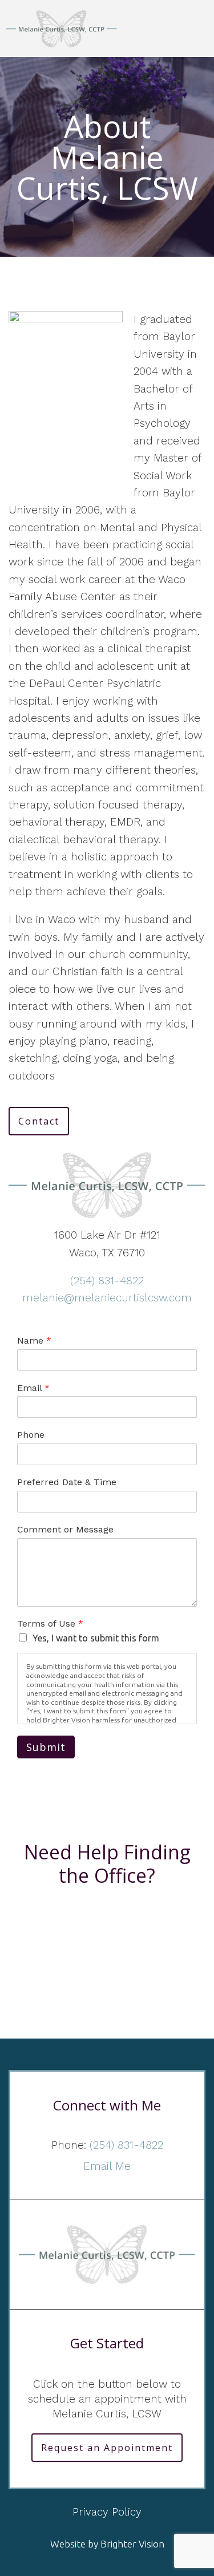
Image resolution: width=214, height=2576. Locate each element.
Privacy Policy (107, 2512)
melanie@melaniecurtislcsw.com (107, 1298)
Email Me (107, 2166)
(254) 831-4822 (107, 1281)
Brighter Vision (132, 2544)
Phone (31, 1435)
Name (34, 1340)
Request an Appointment (107, 2448)
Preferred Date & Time (67, 1482)
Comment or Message (65, 1529)
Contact (39, 1121)
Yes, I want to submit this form (96, 1638)
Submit (46, 1747)
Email (33, 1388)
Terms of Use (50, 1623)
